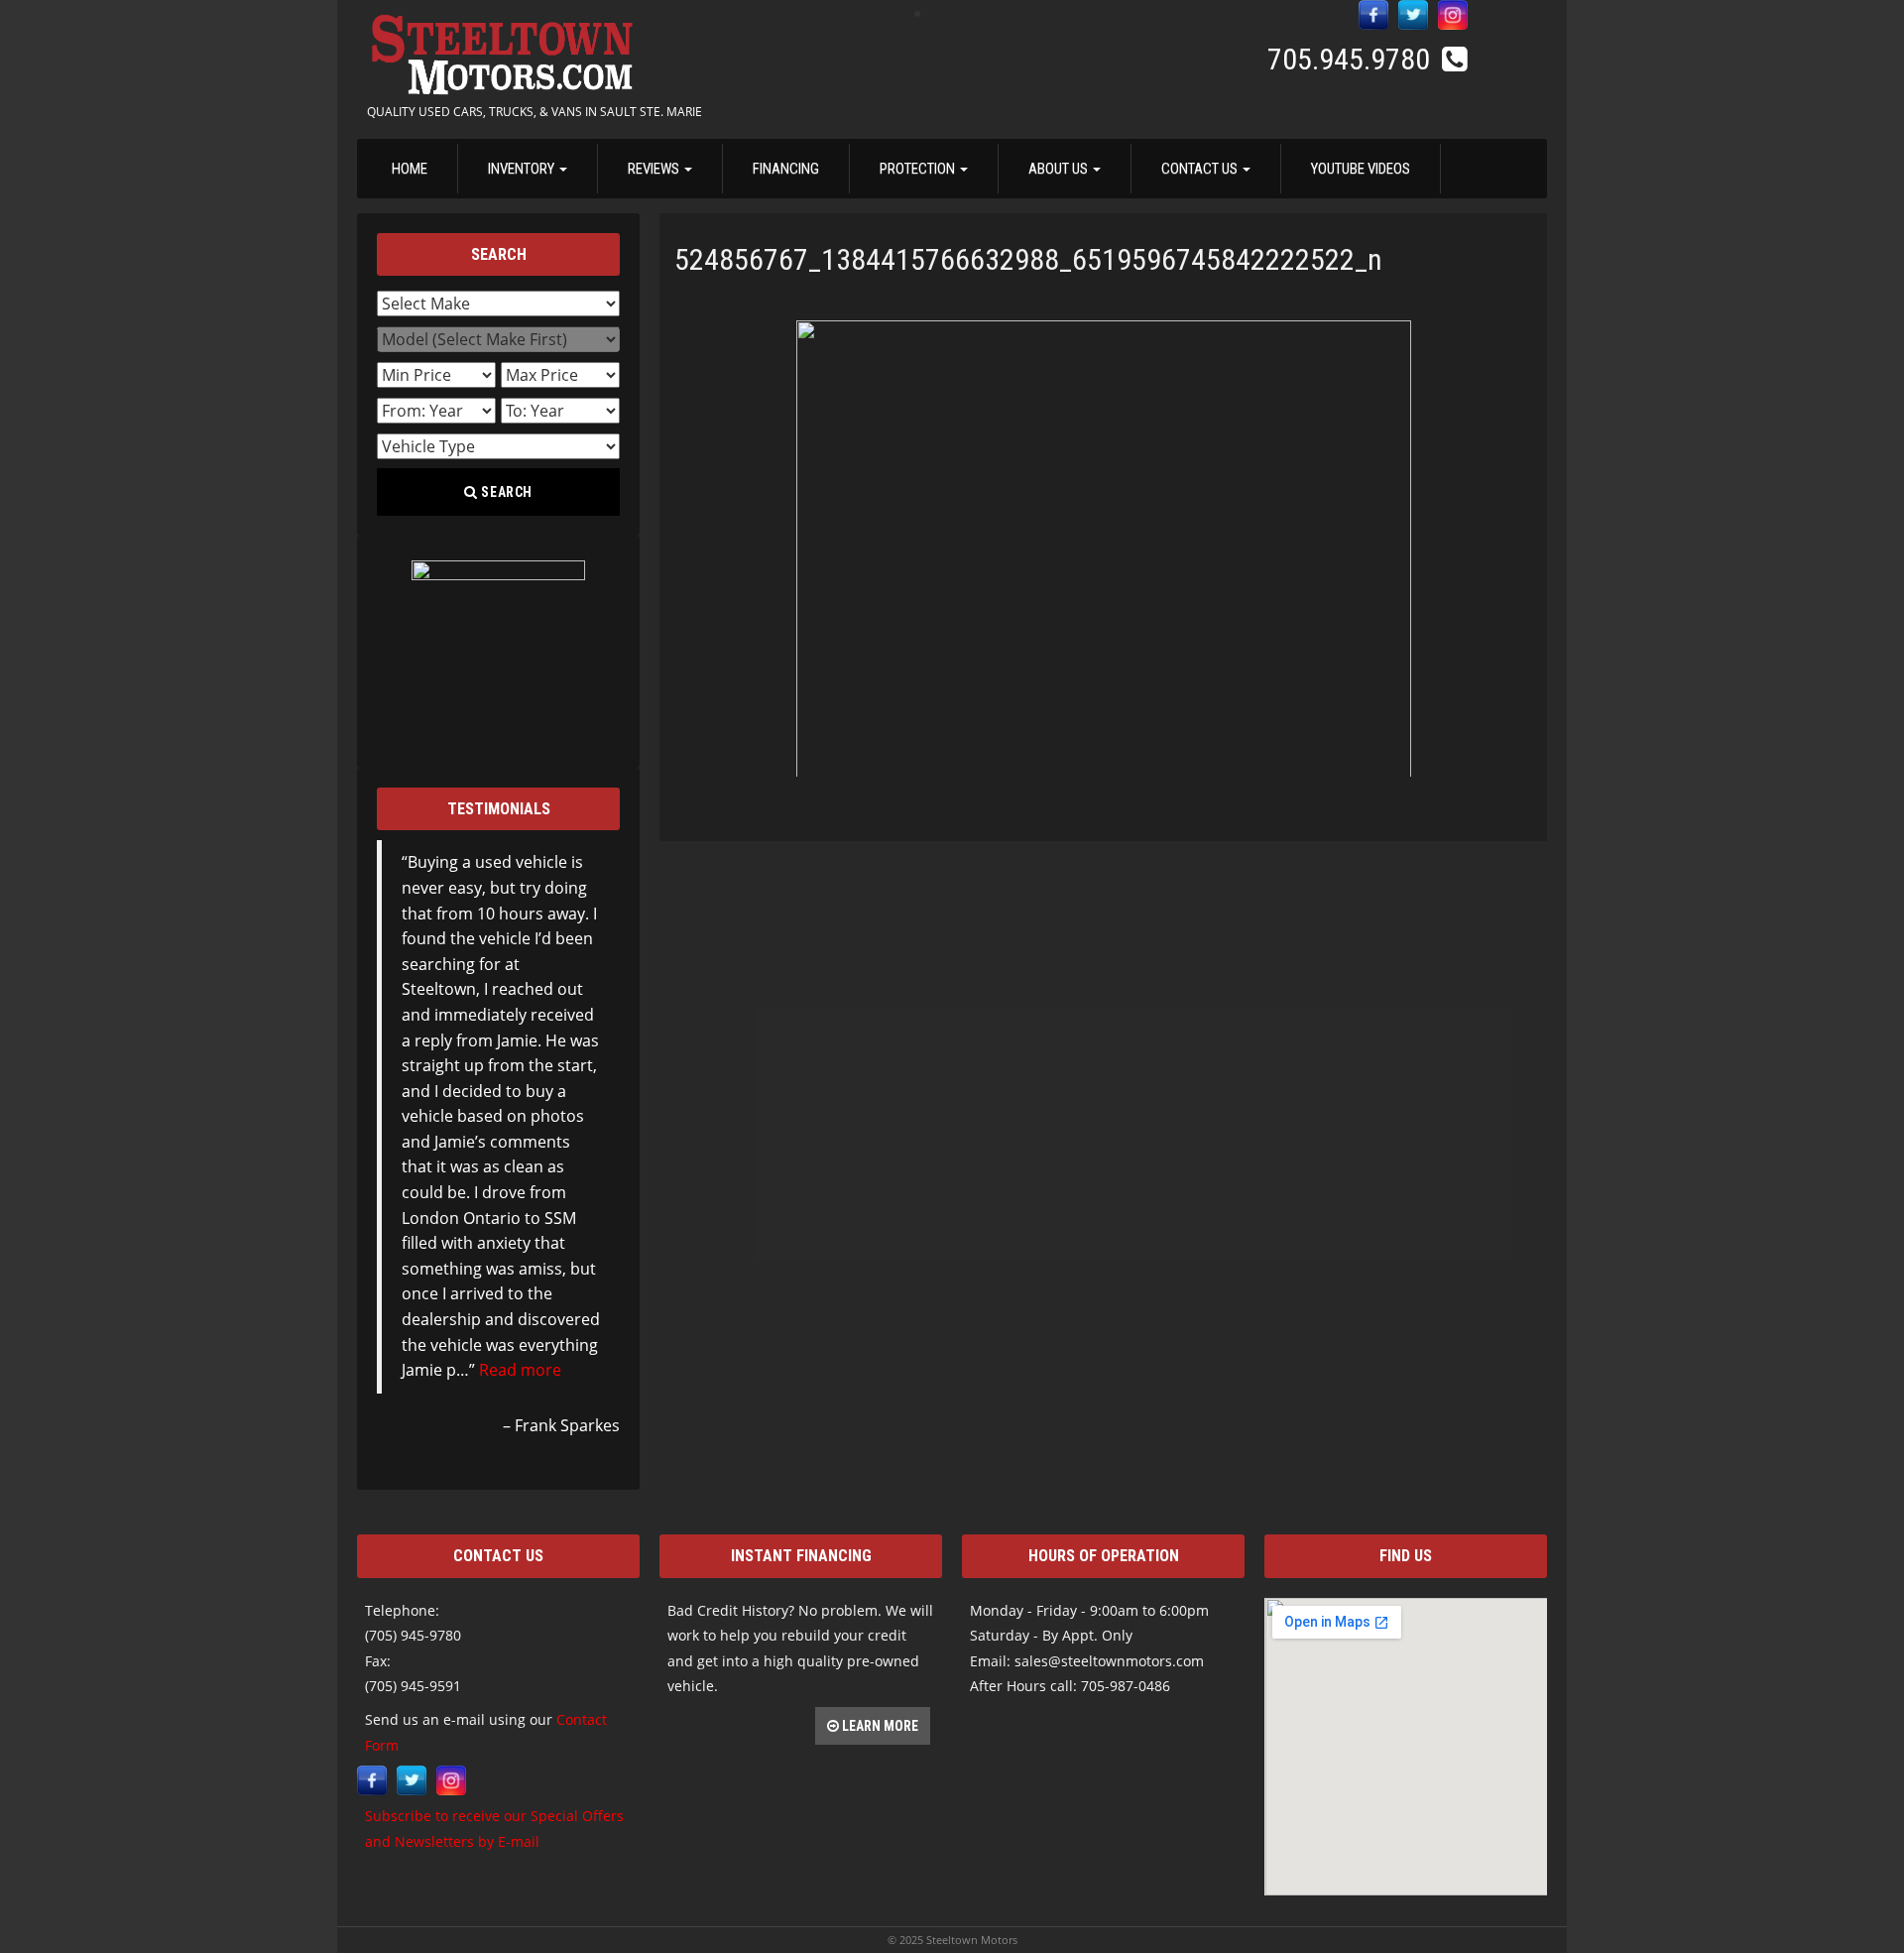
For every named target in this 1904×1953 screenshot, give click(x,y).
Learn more (879, 1726)
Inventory (523, 169)
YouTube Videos (1361, 169)
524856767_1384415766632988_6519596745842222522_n (1028, 259)
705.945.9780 (1352, 59)
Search (506, 492)
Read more (520, 1370)
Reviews (655, 169)
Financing (786, 169)
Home (410, 169)
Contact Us (1201, 169)
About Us (1060, 169)
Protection (919, 169)
